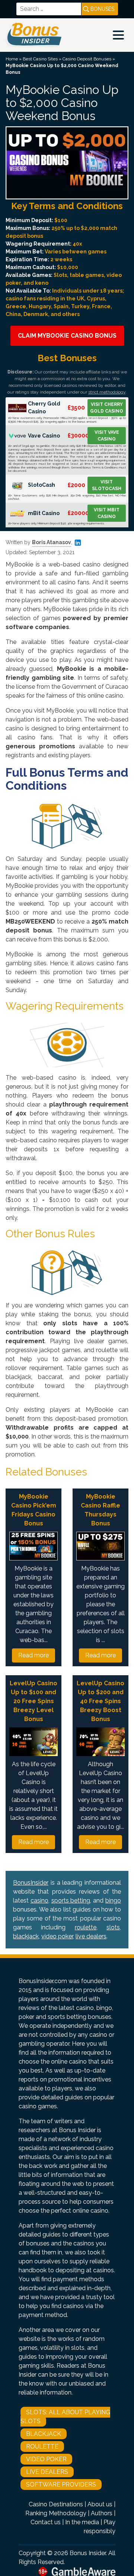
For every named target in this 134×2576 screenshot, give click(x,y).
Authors (102, 2513)
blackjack (26, 1936)
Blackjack (44, 2434)
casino (39, 1901)
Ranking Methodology (56, 2513)
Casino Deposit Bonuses (87, 59)
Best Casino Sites (40, 59)
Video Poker (46, 2459)
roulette (86, 1927)
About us (100, 2504)
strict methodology (107, 392)
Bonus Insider (88, 2553)
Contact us (46, 2522)
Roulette (42, 2446)
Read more (33, 1655)
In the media (82, 2522)
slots (113, 1927)
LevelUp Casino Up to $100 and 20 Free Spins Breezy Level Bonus (33, 1701)
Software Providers (61, 2485)
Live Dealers (47, 2472)
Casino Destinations (56, 2504)
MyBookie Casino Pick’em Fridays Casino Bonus (34, 1510)
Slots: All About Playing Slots (65, 2417)
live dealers (91, 1936)
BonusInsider (31, 1883)
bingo (113, 1901)
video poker (57, 1936)
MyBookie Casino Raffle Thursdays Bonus (100, 1510)
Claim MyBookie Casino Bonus (67, 336)
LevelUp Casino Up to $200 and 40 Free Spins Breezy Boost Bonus (100, 1701)
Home (12, 59)
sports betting (71, 1901)
